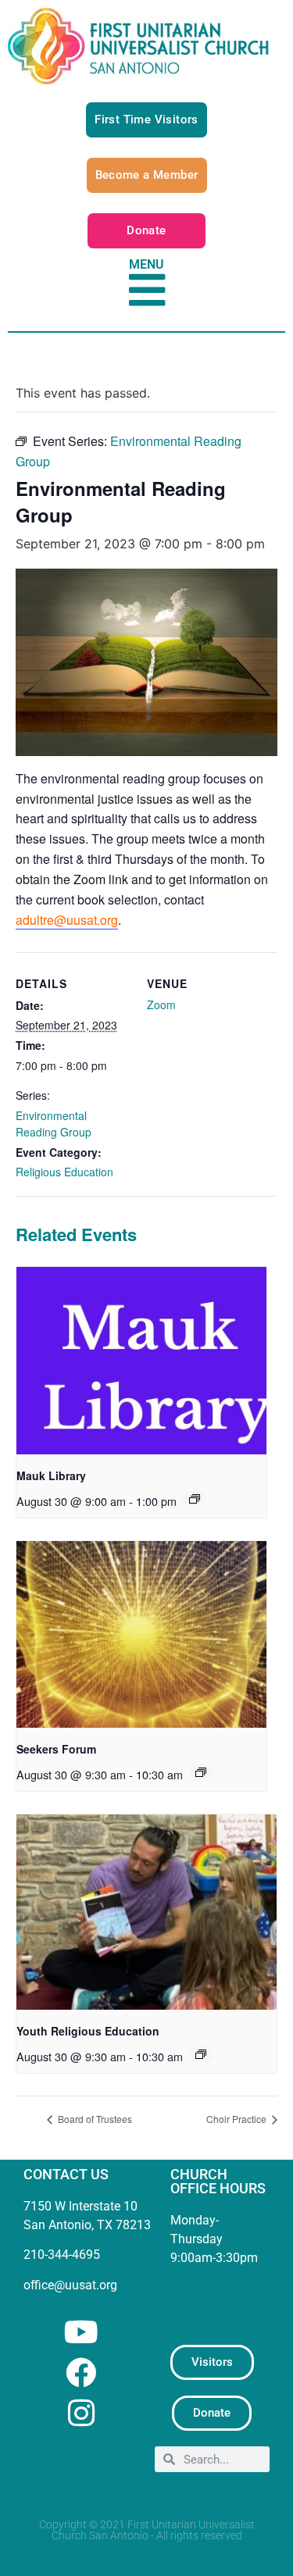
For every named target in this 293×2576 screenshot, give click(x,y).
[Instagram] (81, 2413)
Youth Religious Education (88, 2031)
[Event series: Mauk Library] (195, 1499)
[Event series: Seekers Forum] (201, 1772)
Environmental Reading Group (54, 1124)
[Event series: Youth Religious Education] (201, 2054)
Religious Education (64, 1172)
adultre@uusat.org (67, 920)
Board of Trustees (94, 2119)
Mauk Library (51, 1475)
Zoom (161, 1004)
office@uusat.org (70, 2285)
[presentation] (141, 1361)
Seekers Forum (56, 1749)
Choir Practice (238, 2119)
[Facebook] (81, 2373)
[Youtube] (81, 2332)
